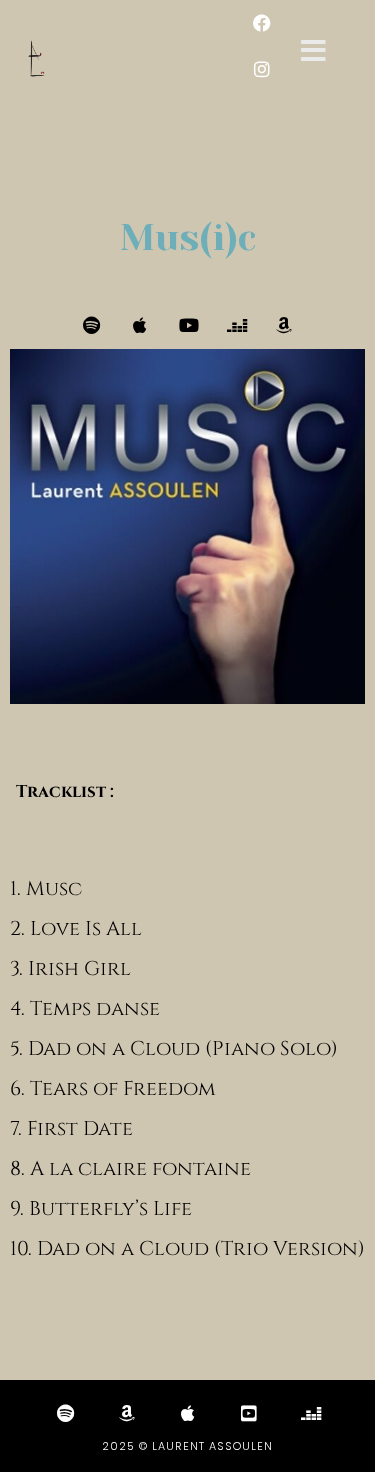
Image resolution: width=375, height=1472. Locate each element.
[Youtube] (188, 325)
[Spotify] (92, 325)
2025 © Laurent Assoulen (187, 1446)
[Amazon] (284, 325)
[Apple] (140, 325)
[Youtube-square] (249, 1413)
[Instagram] (262, 69)
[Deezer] (236, 325)
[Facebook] (262, 23)
